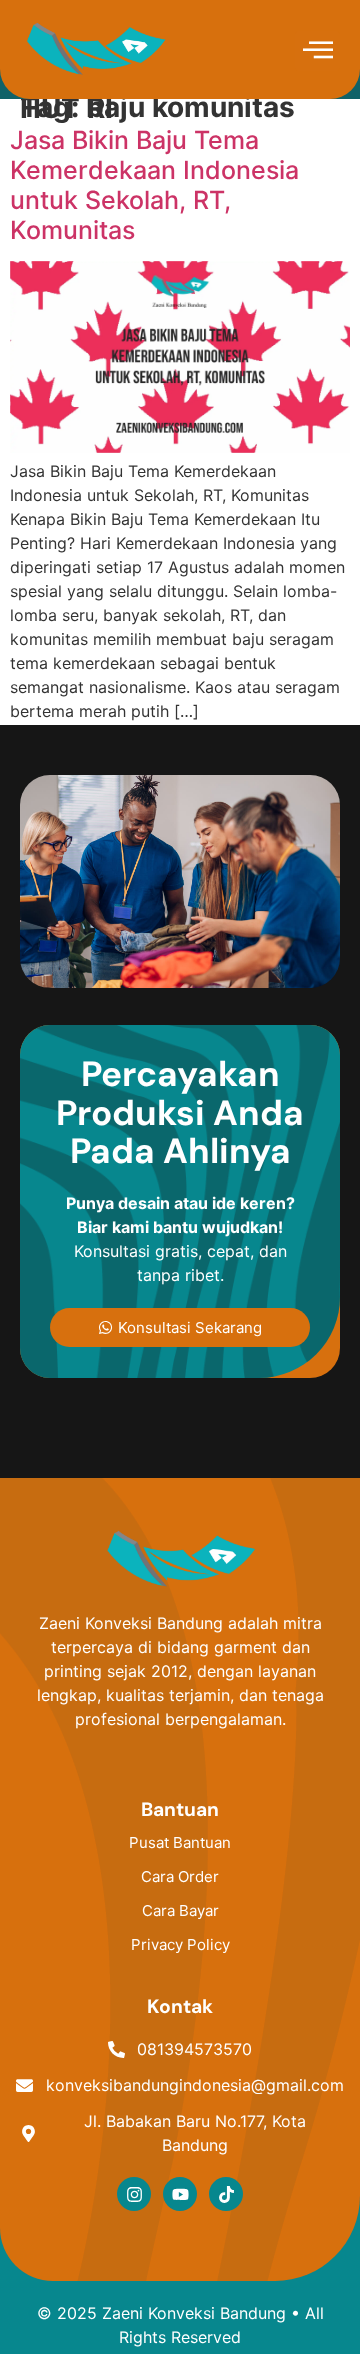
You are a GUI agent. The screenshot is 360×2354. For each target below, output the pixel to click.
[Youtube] (180, 2194)
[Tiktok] (226, 2194)
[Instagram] (134, 2194)
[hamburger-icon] (317, 51)
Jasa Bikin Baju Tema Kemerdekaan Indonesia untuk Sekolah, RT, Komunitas (154, 185)
